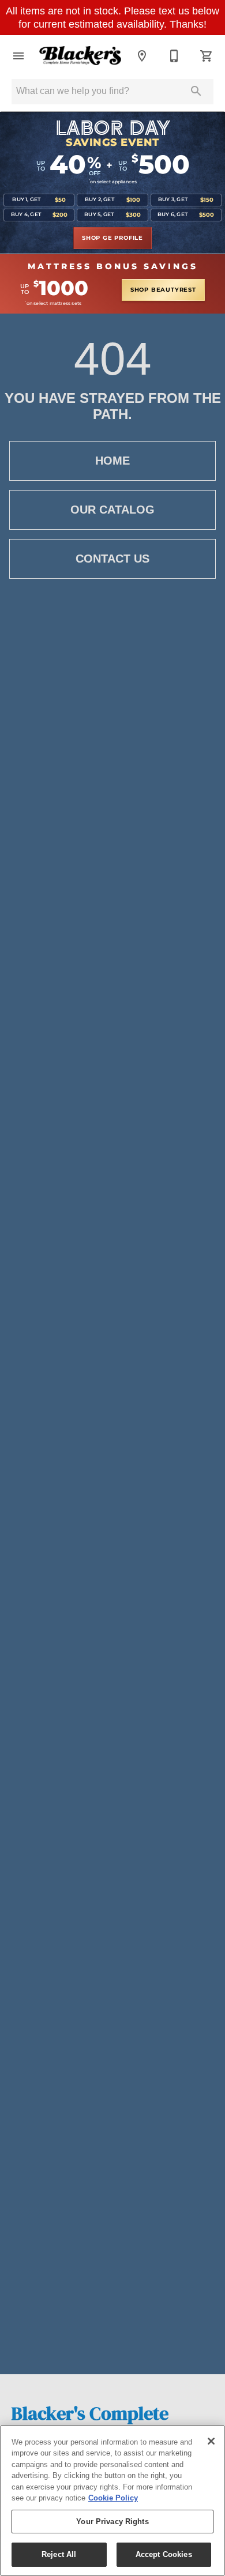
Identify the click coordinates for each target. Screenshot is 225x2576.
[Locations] (142, 56)
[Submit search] (196, 91)
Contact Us (112, 559)
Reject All (59, 2554)
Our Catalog (112, 510)
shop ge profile (112, 238)
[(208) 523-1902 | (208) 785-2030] (174, 56)
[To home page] (80, 56)
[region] (112, 2500)
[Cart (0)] (207, 56)
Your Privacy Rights (112, 2522)
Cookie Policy (113, 2498)
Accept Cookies (164, 2554)
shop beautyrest (163, 290)
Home (112, 461)
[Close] (211, 2441)
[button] (18, 56)
